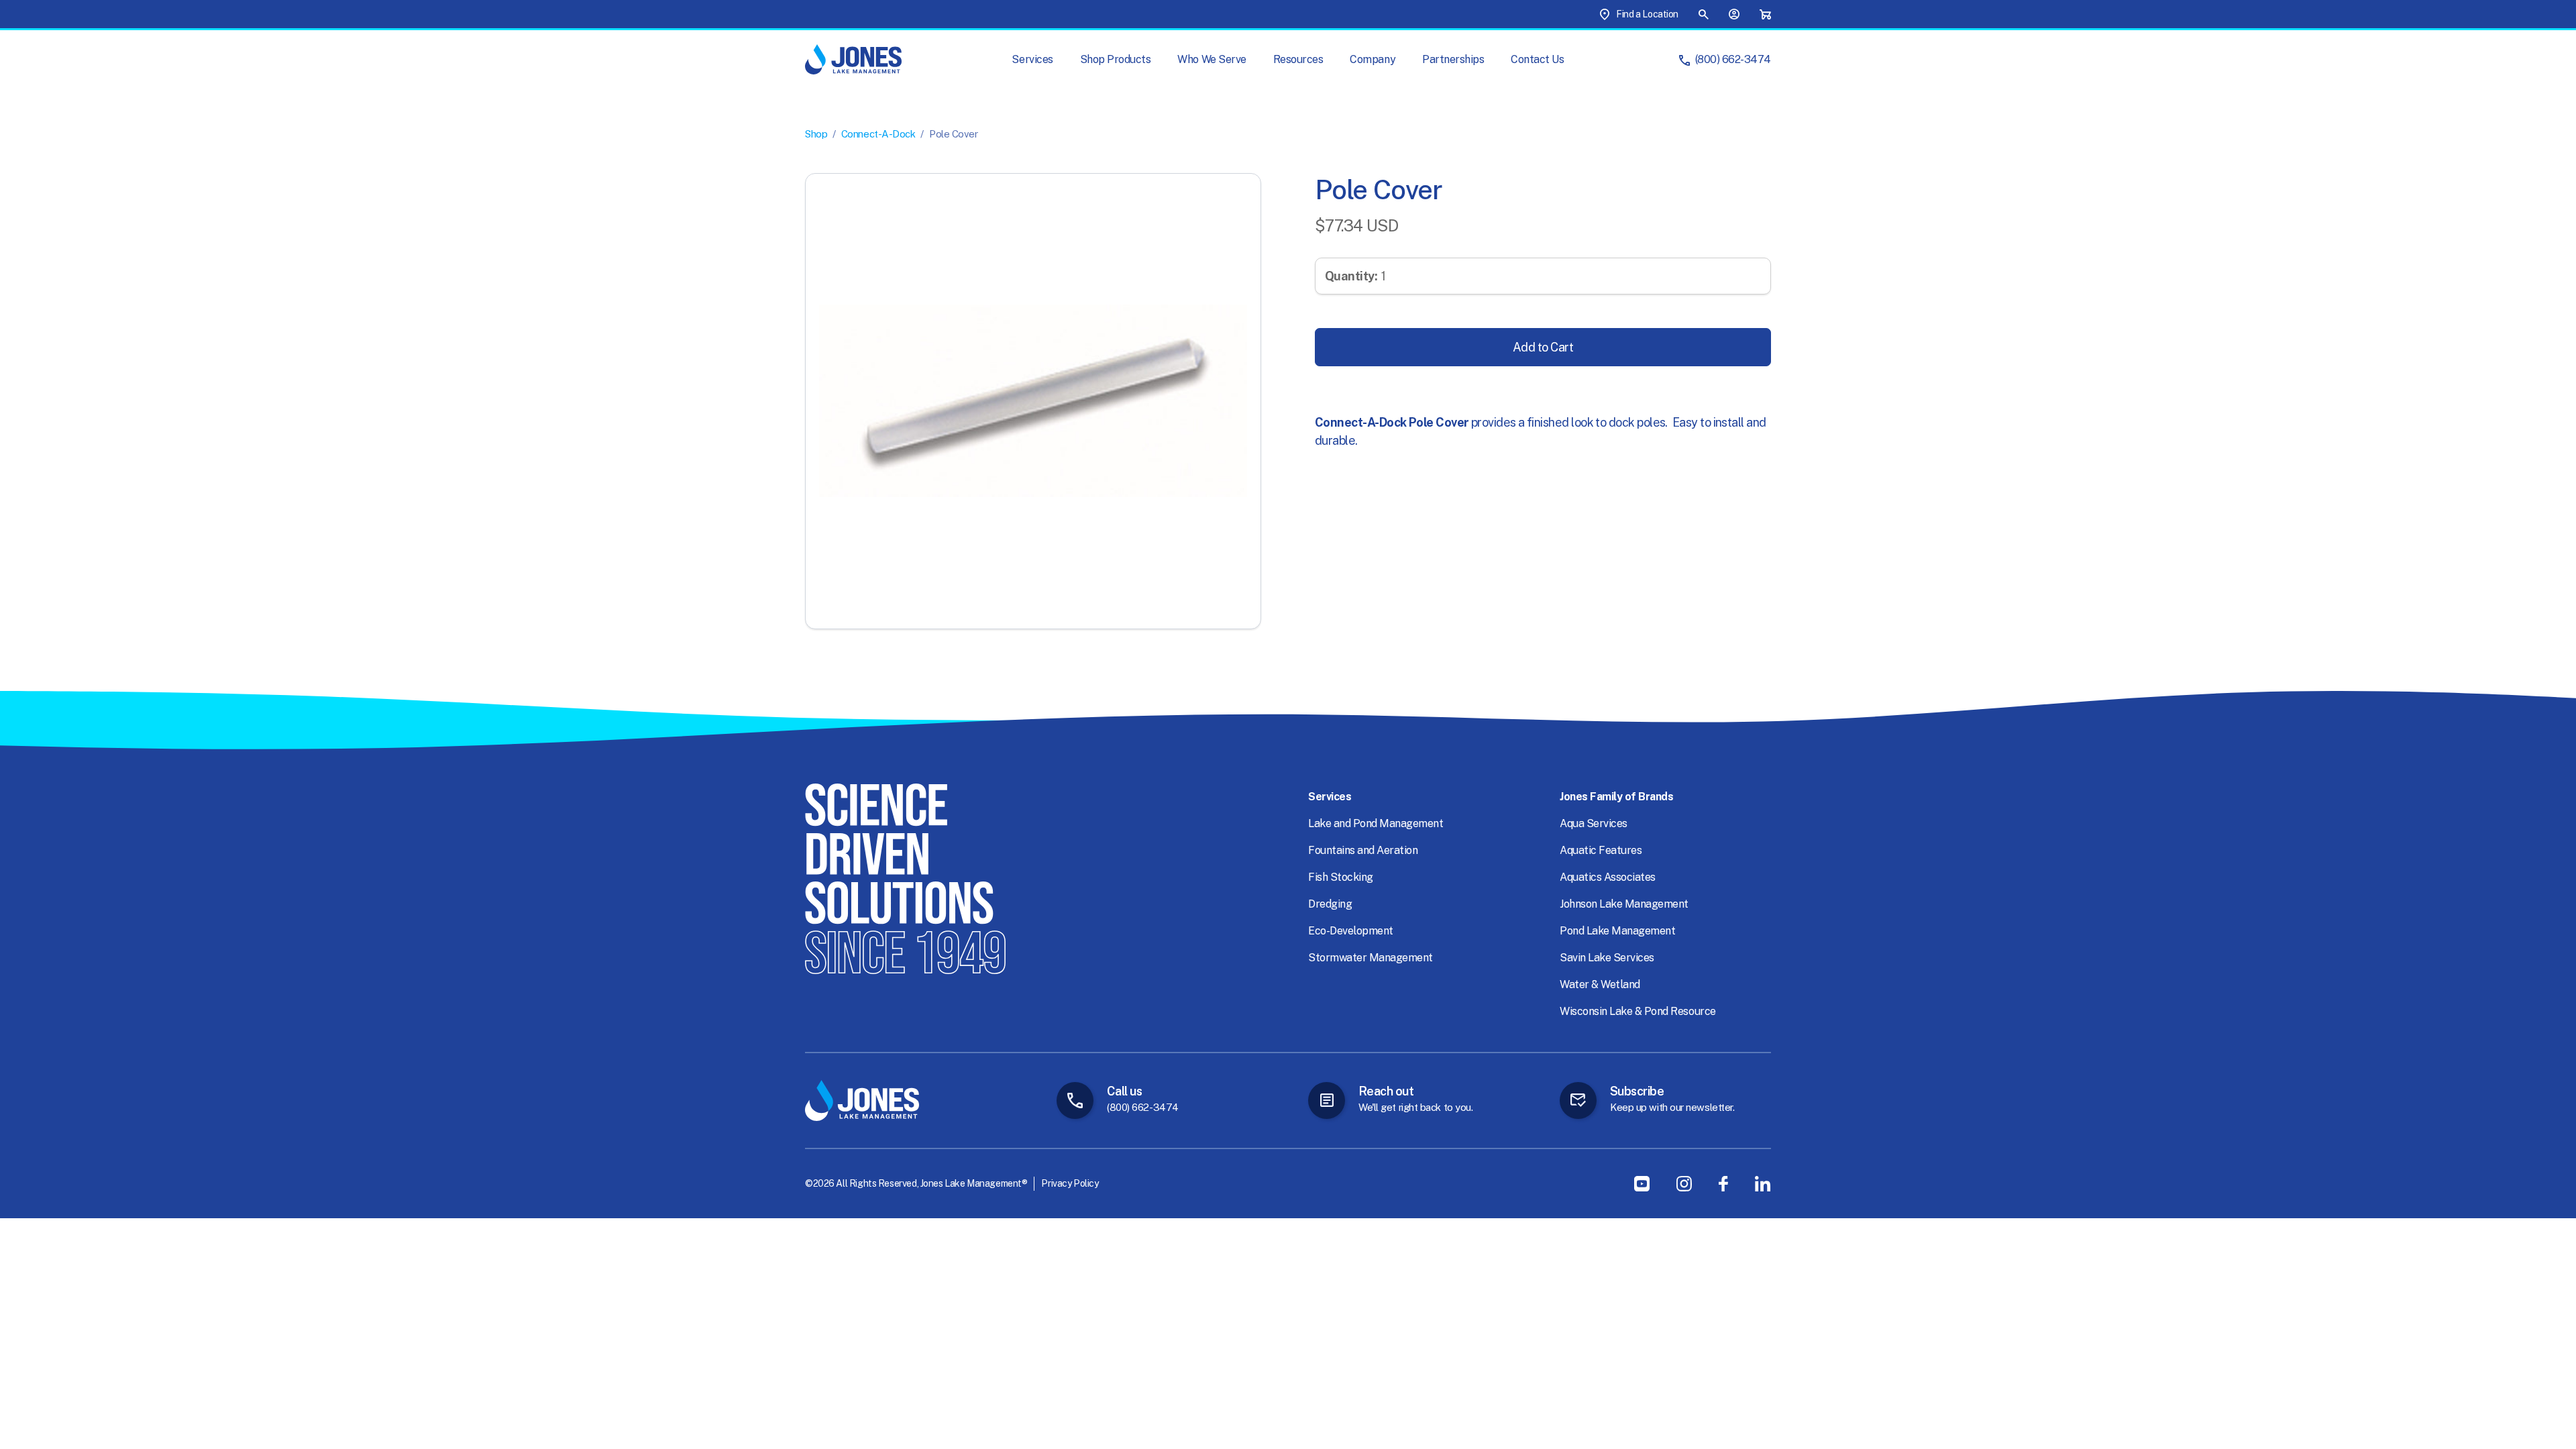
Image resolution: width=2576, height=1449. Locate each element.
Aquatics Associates (1608, 877)
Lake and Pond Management (1376, 823)
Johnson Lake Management (1624, 904)
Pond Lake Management (1617, 931)
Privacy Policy (1070, 1183)
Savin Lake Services (1607, 958)
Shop (816, 134)
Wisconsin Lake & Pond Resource (1638, 1011)
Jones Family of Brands (1616, 797)
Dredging (1330, 904)
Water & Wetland (1600, 984)
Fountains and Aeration (1363, 850)
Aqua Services (1594, 823)
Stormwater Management (1371, 958)
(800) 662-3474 (1733, 59)
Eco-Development (1351, 931)
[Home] (853, 59)
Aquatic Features (1601, 850)
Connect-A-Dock (878, 134)
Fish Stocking (1341, 877)
